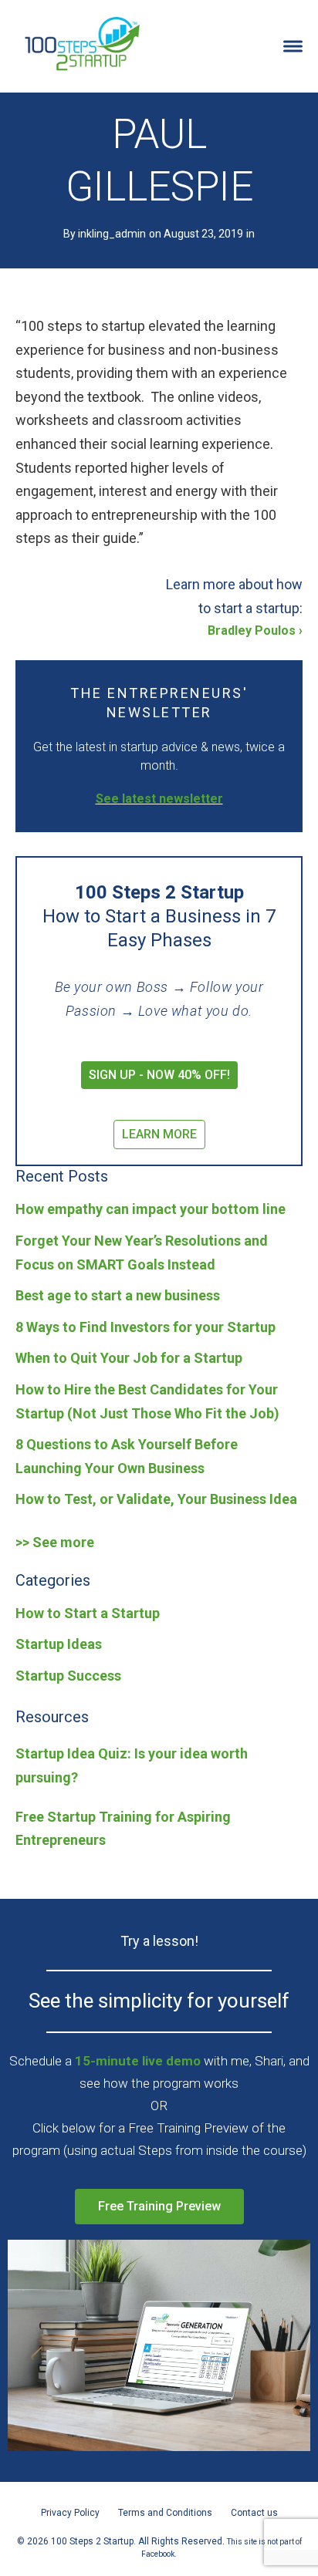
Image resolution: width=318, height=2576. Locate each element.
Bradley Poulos (252, 631)
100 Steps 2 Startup (81, 42)
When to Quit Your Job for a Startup (129, 1358)
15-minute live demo (138, 2061)
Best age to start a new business (118, 1295)
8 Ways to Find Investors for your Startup (145, 1327)
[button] (159, 1075)
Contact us (254, 2513)
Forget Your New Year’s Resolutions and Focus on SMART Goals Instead (142, 1253)
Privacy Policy (70, 2513)
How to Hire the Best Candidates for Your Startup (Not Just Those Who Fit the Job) (147, 1401)
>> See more (55, 1542)
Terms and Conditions (165, 2513)
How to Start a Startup (88, 1613)
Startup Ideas (59, 1644)
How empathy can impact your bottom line (151, 1209)
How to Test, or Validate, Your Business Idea (156, 1499)
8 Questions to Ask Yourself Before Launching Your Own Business (127, 1456)
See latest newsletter (159, 799)
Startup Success (68, 1676)
